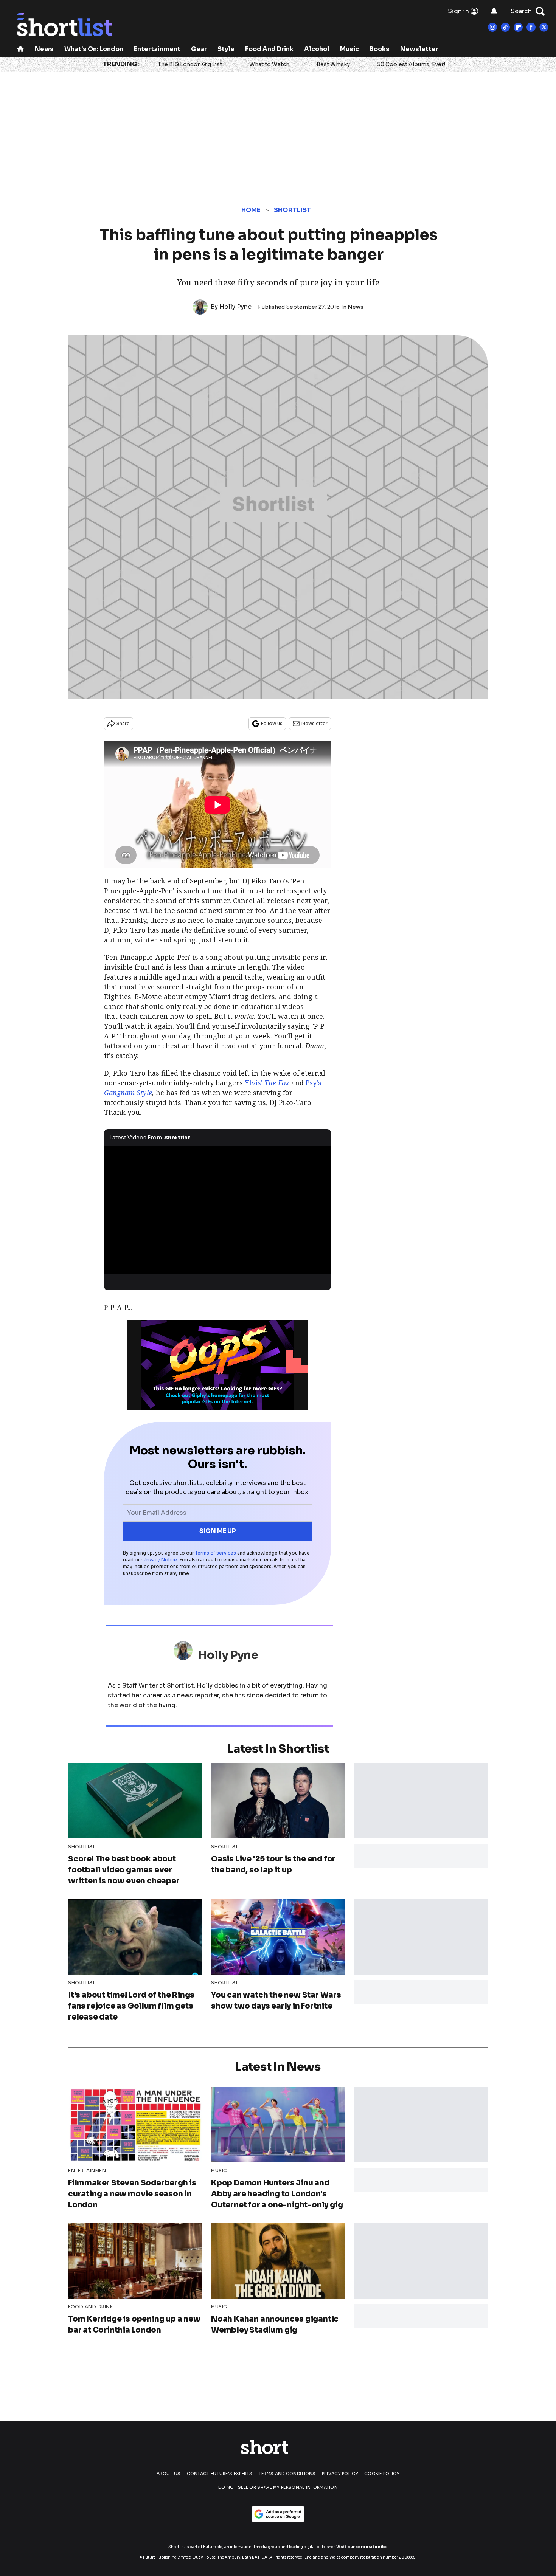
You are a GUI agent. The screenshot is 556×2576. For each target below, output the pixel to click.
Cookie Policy (382, 2474)
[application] (217, 1210)
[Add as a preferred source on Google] (278, 2514)
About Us (169, 2474)
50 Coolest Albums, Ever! (411, 64)
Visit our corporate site (361, 2547)
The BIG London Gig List (190, 64)
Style (226, 49)
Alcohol (317, 49)
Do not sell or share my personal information (278, 2487)
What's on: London (94, 49)
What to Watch (269, 64)
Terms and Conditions (287, 2474)
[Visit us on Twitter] (544, 27)
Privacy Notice (160, 1560)
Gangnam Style (128, 1093)
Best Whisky (333, 64)
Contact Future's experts (220, 2474)
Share (123, 723)
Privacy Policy (340, 2474)
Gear (199, 49)
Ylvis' (267, 1083)
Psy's (314, 1083)
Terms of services (216, 1553)
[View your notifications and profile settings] (494, 11)
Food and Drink (269, 49)
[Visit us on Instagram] (492, 27)
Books (380, 49)
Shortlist (293, 210)
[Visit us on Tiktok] (505, 27)
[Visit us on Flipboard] (518, 27)
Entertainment (157, 49)
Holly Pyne (235, 307)
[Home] (20, 50)
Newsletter (419, 49)
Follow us (272, 723)
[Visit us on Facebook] (531, 27)
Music (349, 49)
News (44, 49)
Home (251, 210)
